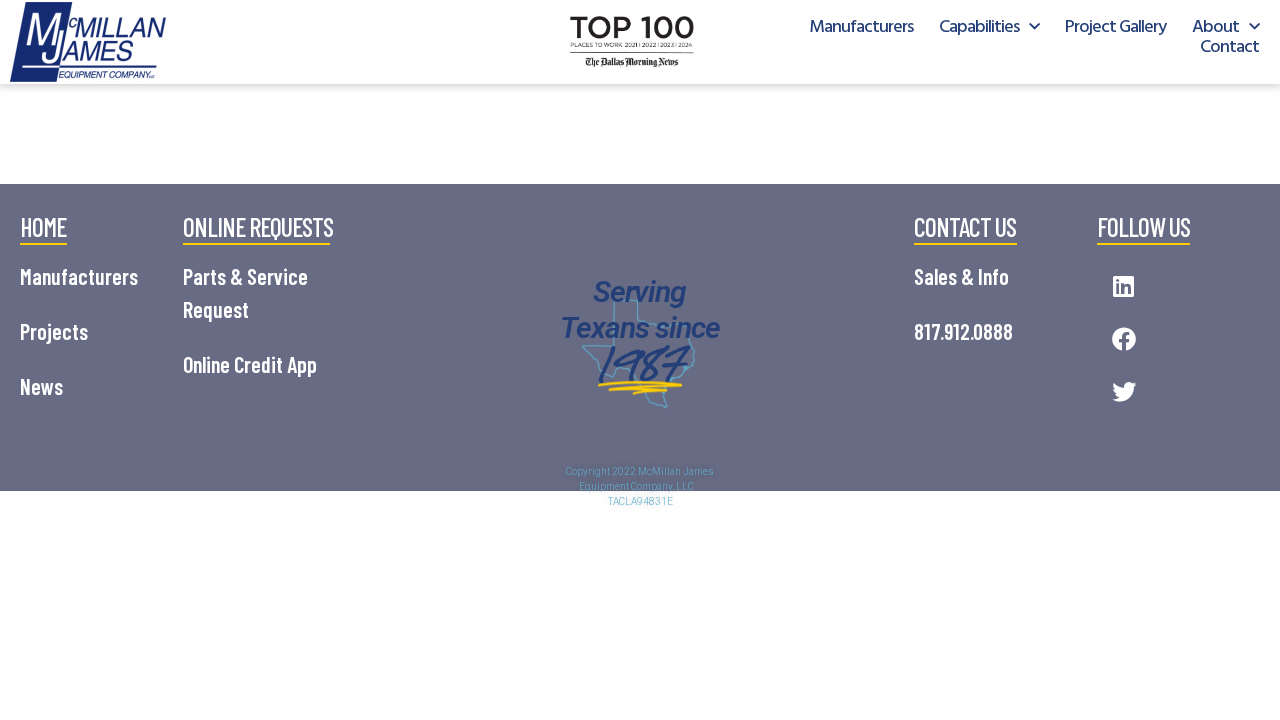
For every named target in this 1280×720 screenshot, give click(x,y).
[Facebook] (1123, 339)
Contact (1229, 48)
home (43, 226)
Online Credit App (250, 364)
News (41, 386)
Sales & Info (961, 276)
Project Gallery (1115, 28)
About (1215, 28)
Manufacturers (861, 28)
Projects (54, 331)
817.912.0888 (963, 331)
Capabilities (979, 28)
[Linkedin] (1123, 286)
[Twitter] (1123, 392)
